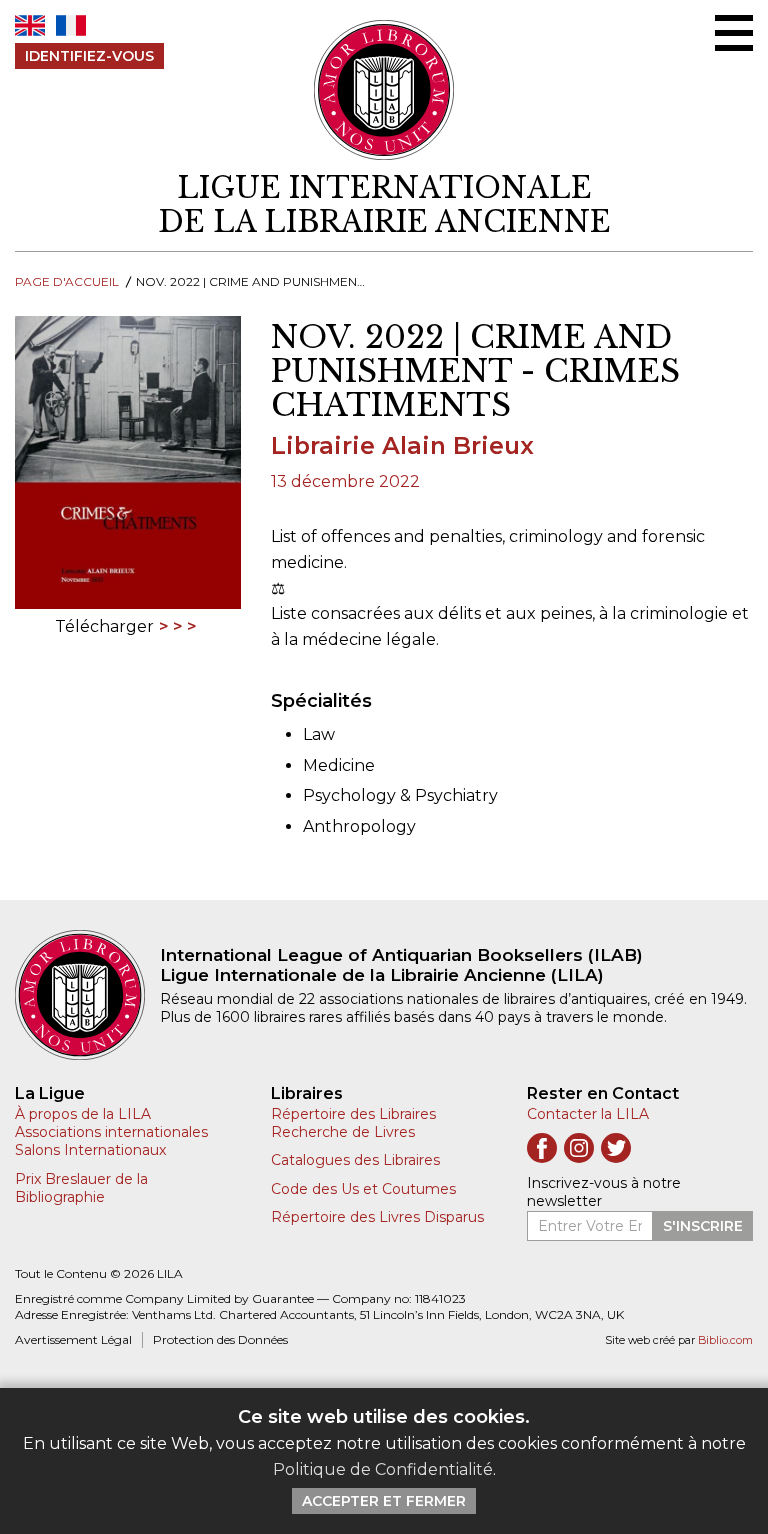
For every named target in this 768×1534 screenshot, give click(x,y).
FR (71, 25)
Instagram (579, 1148)
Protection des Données (220, 1339)
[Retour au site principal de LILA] (384, 90)
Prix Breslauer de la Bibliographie (81, 1188)
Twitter (616, 1148)
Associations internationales (111, 1132)
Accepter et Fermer (384, 1501)
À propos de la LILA (83, 1114)
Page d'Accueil (67, 281)
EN (30, 25)
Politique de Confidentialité (383, 1469)
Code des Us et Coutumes (363, 1189)
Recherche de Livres (343, 1132)
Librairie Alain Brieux (402, 445)
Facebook (542, 1148)
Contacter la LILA (588, 1114)
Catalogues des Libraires (355, 1160)
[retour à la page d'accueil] (87, 995)
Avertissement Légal (73, 1339)
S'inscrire (703, 1226)
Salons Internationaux (90, 1150)
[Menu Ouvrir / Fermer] (734, 33)
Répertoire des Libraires (353, 1114)
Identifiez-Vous (89, 56)
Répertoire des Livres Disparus (377, 1217)
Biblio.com (725, 1340)
